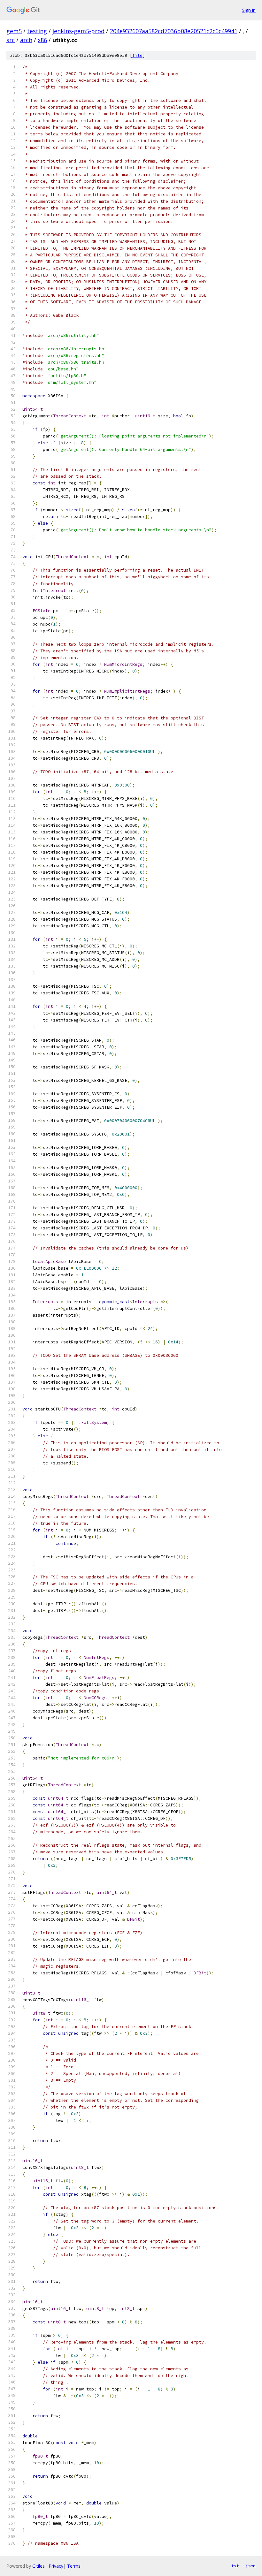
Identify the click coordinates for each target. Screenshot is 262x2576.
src (11, 40)
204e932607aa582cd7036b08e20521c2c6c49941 (174, 31)
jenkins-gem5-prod (78, 31)
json (250, 2566)
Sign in (249, 10)
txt (235, 2566)
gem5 (14, 31)
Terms (74, 2566)
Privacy (56, 2566)
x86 (42, 40)
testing (37, 31)
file (137, 55)
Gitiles (39, 2566)
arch (26, 40)
